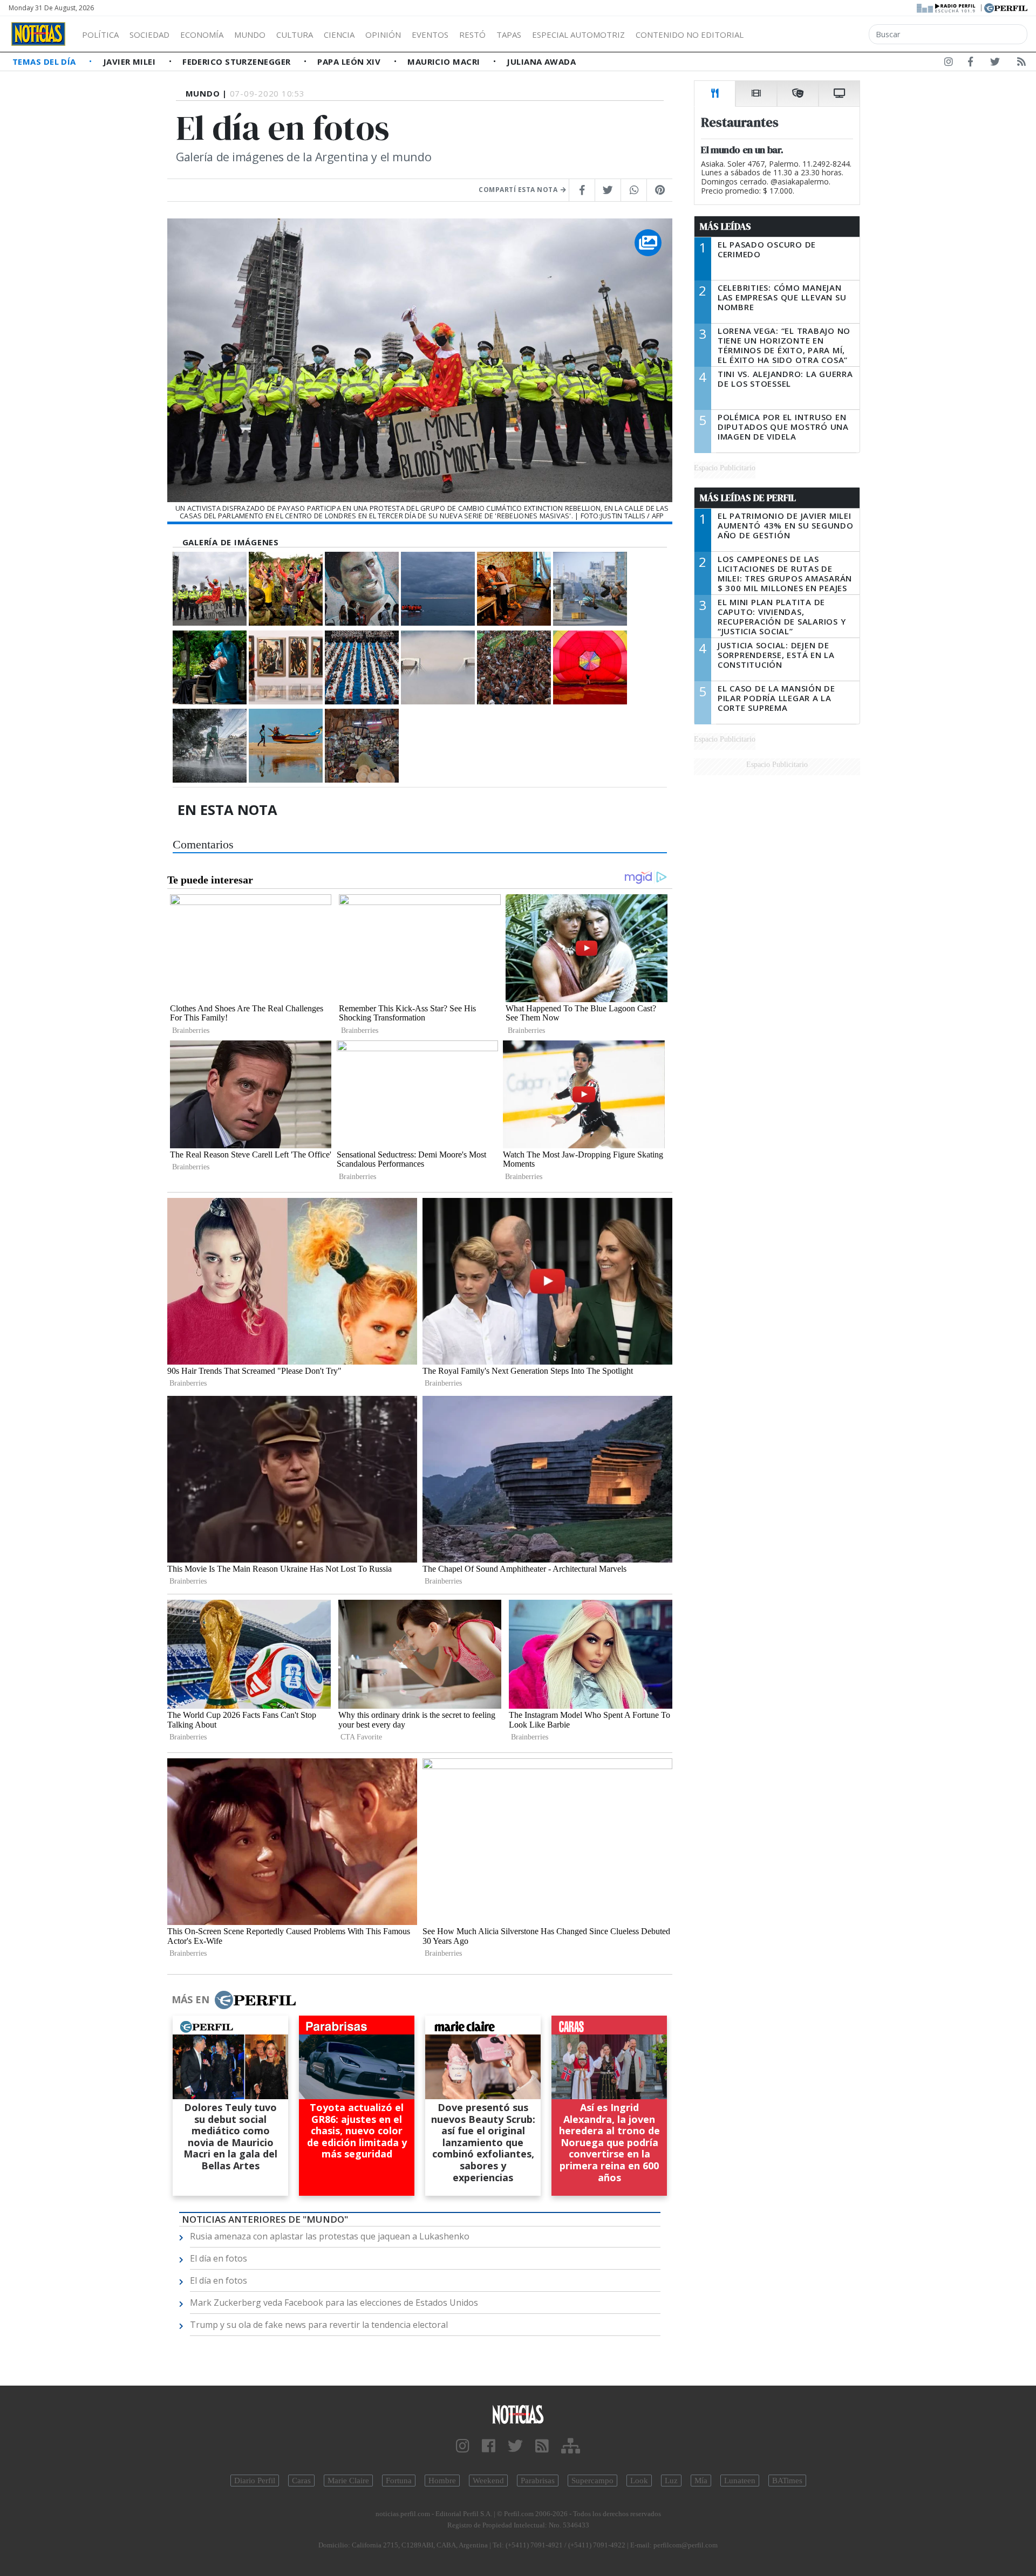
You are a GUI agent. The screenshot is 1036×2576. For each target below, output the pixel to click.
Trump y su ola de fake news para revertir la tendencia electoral (319, 2325)
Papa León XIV (350, 61)
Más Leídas (725, 227)
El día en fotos (219, 2258)
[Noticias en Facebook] (970, 64)
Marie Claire (348, 2481)
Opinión (383, 35)
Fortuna (399, 2481)
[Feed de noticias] (1021, 64)
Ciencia (339, 35)
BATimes (787, 2481)
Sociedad (149, 35)
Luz (671, 2481)
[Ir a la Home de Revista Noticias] (38, 34)
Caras (301, 2481)
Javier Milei (131, 61)
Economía (202, 35)
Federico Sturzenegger (238, 61)
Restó (472, 35)
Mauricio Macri (445, 61)
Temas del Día (45, 61)
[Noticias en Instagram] (949, 64)
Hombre (442, 2481)
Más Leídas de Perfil (748, 498)
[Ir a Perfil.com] (1006, 7)
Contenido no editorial (690, 35)
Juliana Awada (541, 61)
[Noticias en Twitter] (995, 64)
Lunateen (740, 2481)
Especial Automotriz (578, 35)
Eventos (430, 35)
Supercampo (592, 2481)
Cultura (295, 35)
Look (639, 2481)
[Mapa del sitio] (571, 2446)
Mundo (250, 35)
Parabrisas (538, 2481)
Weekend (488, 2481)
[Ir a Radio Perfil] (947, 7)
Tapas (509, 35)
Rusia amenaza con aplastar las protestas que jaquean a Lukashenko (330, 2236)
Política (100, 35)
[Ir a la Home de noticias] (518, 2414)
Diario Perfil (255, 2481)
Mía (701, 2481)
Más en (190, 1999)
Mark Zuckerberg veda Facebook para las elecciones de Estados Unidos (334, 2303)
